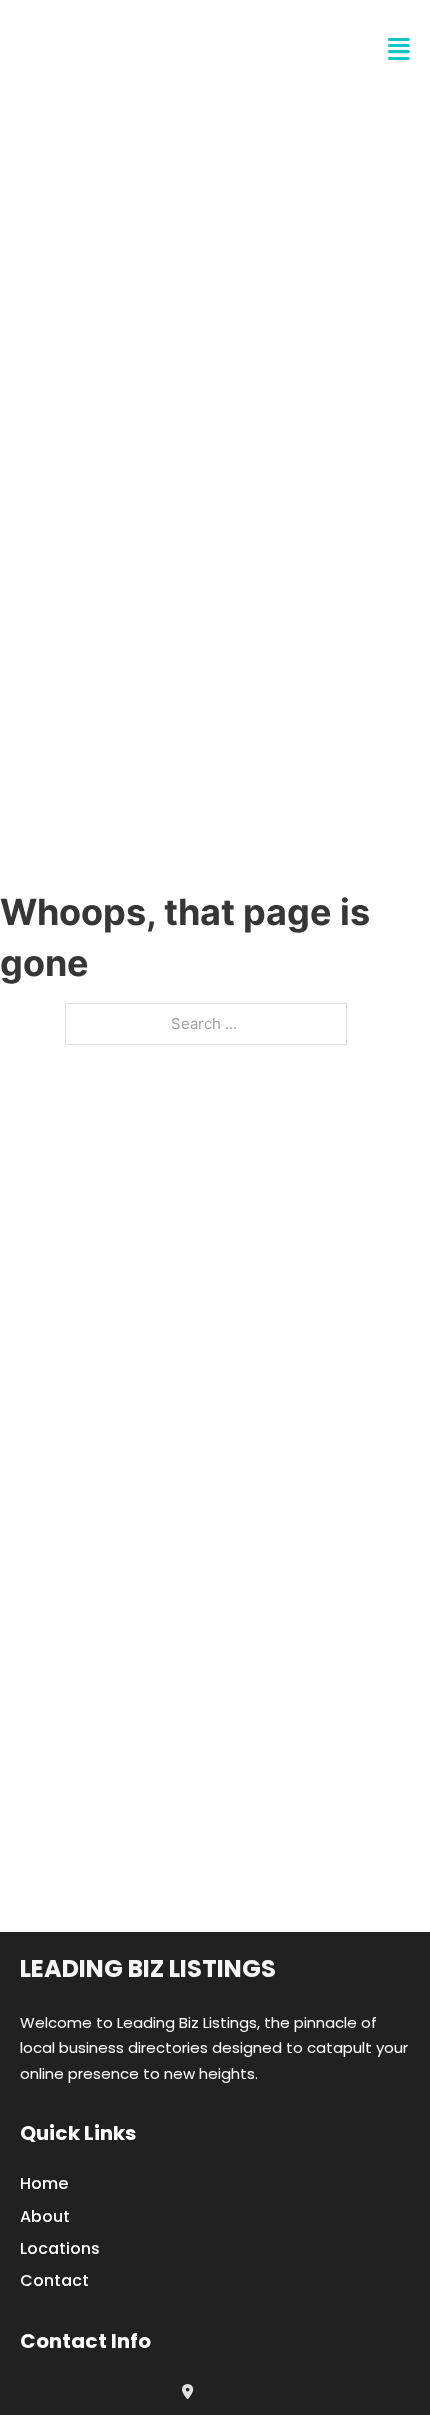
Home (44, 2183)
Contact (54, 2280)
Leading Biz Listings (148, 1968)
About (45, 2216)
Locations (60, 2248)
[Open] (399, 49)
